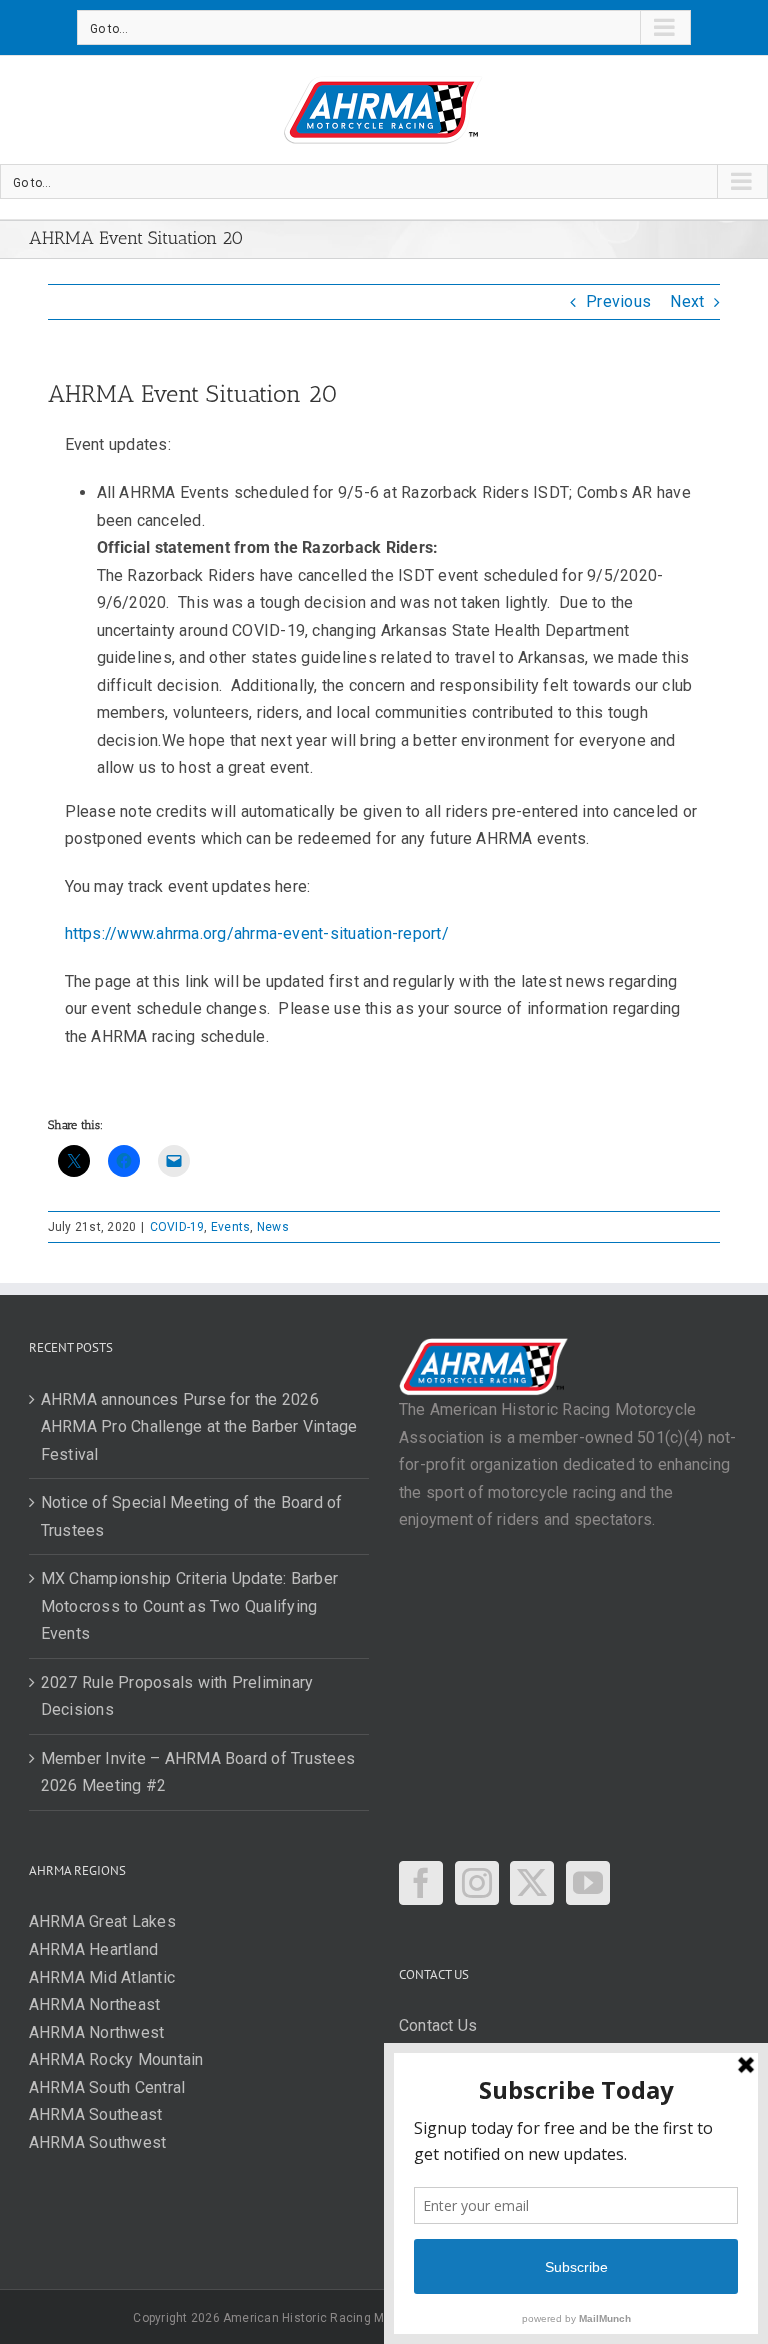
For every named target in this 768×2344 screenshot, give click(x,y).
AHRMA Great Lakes (102, 1921)
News (273, 1227)
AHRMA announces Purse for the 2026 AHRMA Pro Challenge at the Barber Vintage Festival (199, 1427)
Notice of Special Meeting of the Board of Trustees (192, 1516)
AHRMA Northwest (97, 2032)
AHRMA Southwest (98, 2142)
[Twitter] (532, 1883)
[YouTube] (588, 1883)
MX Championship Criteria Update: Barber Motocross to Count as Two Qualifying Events (189, 1606)
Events (230, 1227)
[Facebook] (421, 1883)
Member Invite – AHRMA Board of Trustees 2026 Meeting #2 (198, 1772)
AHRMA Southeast (96, 2114)
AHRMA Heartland (94, 1949)
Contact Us (438, 2025)
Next (687, 301)
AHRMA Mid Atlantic (102, 1977)
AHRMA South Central (107, 2087)
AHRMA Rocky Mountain (116, 2059)
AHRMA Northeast (95, 2004)
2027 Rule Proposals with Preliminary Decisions (177, 1696)
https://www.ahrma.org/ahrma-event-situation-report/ (257, 933)
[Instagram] (477, 1883)
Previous (618, 301)
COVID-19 (177, 1227)
